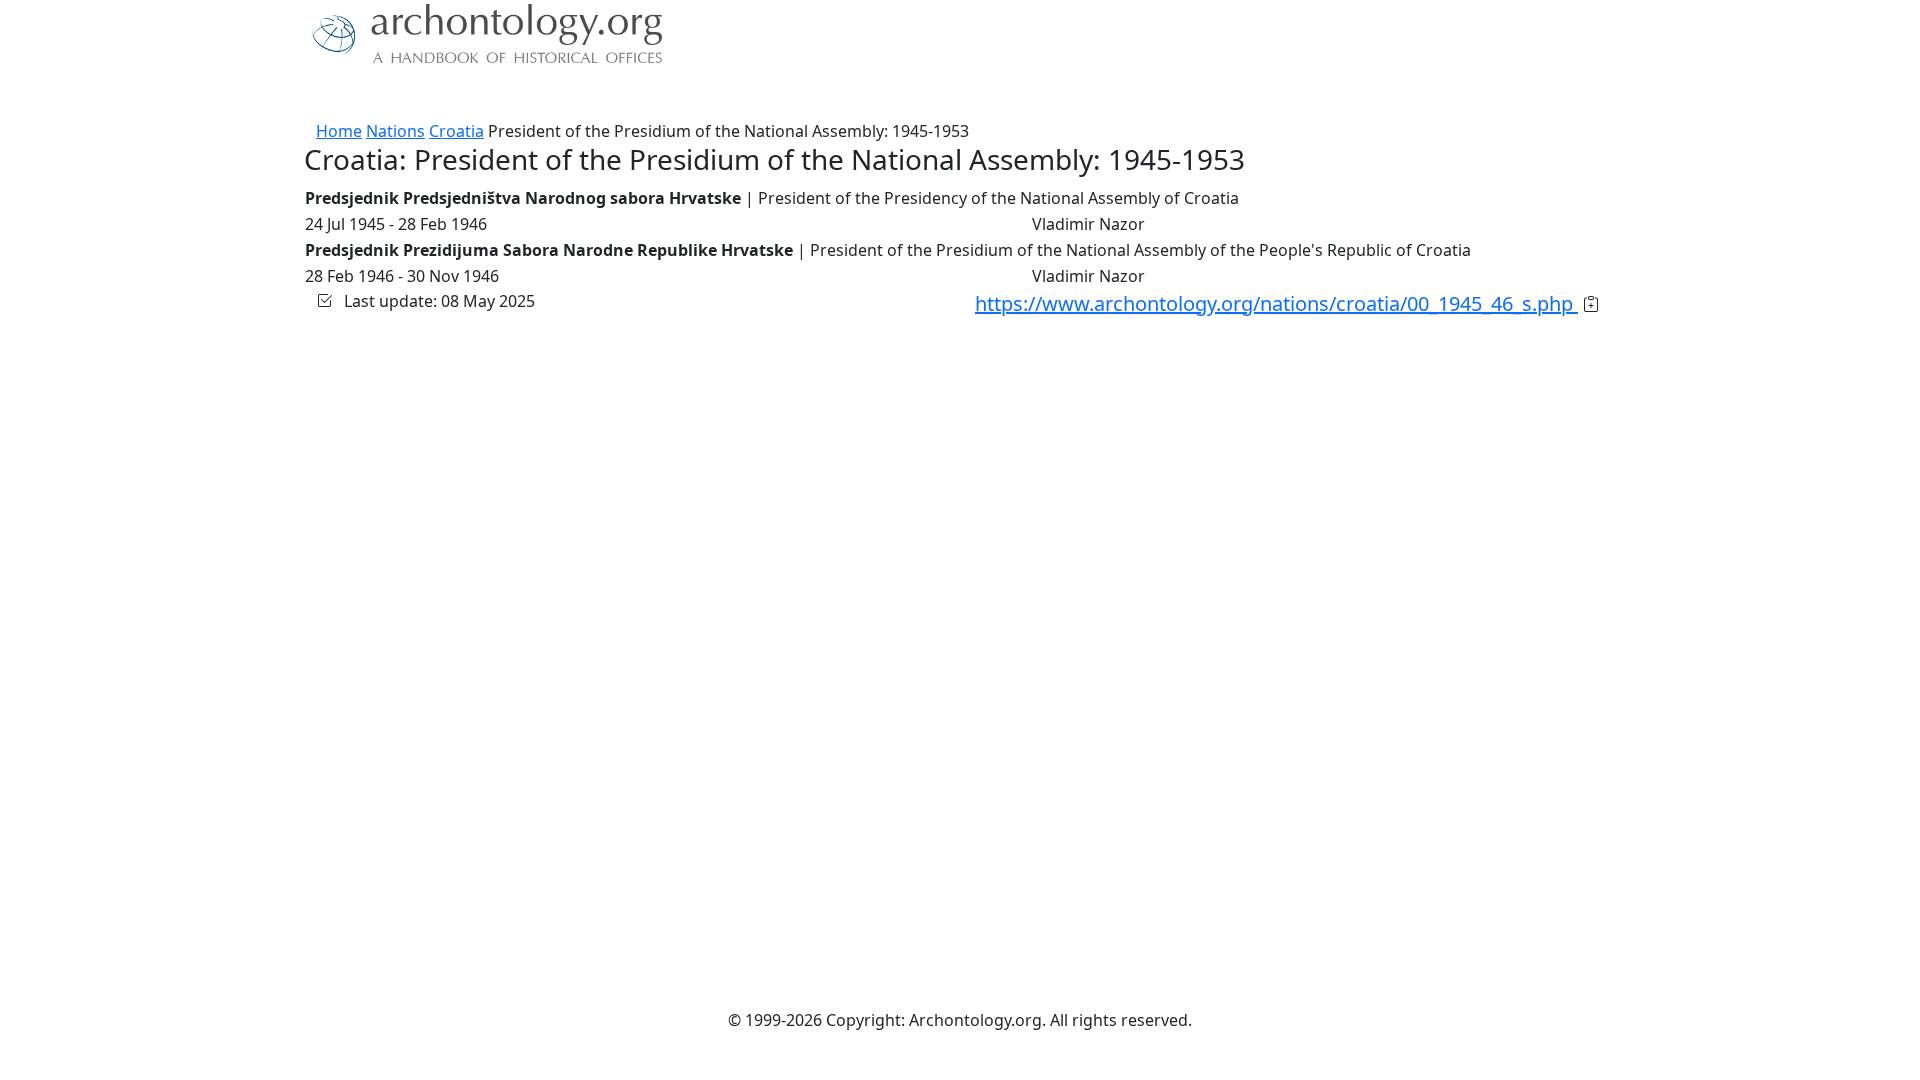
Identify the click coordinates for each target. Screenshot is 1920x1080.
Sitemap (712, 95)
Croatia (456, 131)
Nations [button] (439, 95)
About (371, 95)
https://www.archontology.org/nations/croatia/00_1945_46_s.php (1276, 303)
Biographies (619, 95)
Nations (395, 131)
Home (339, 131)
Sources (527, 95)
